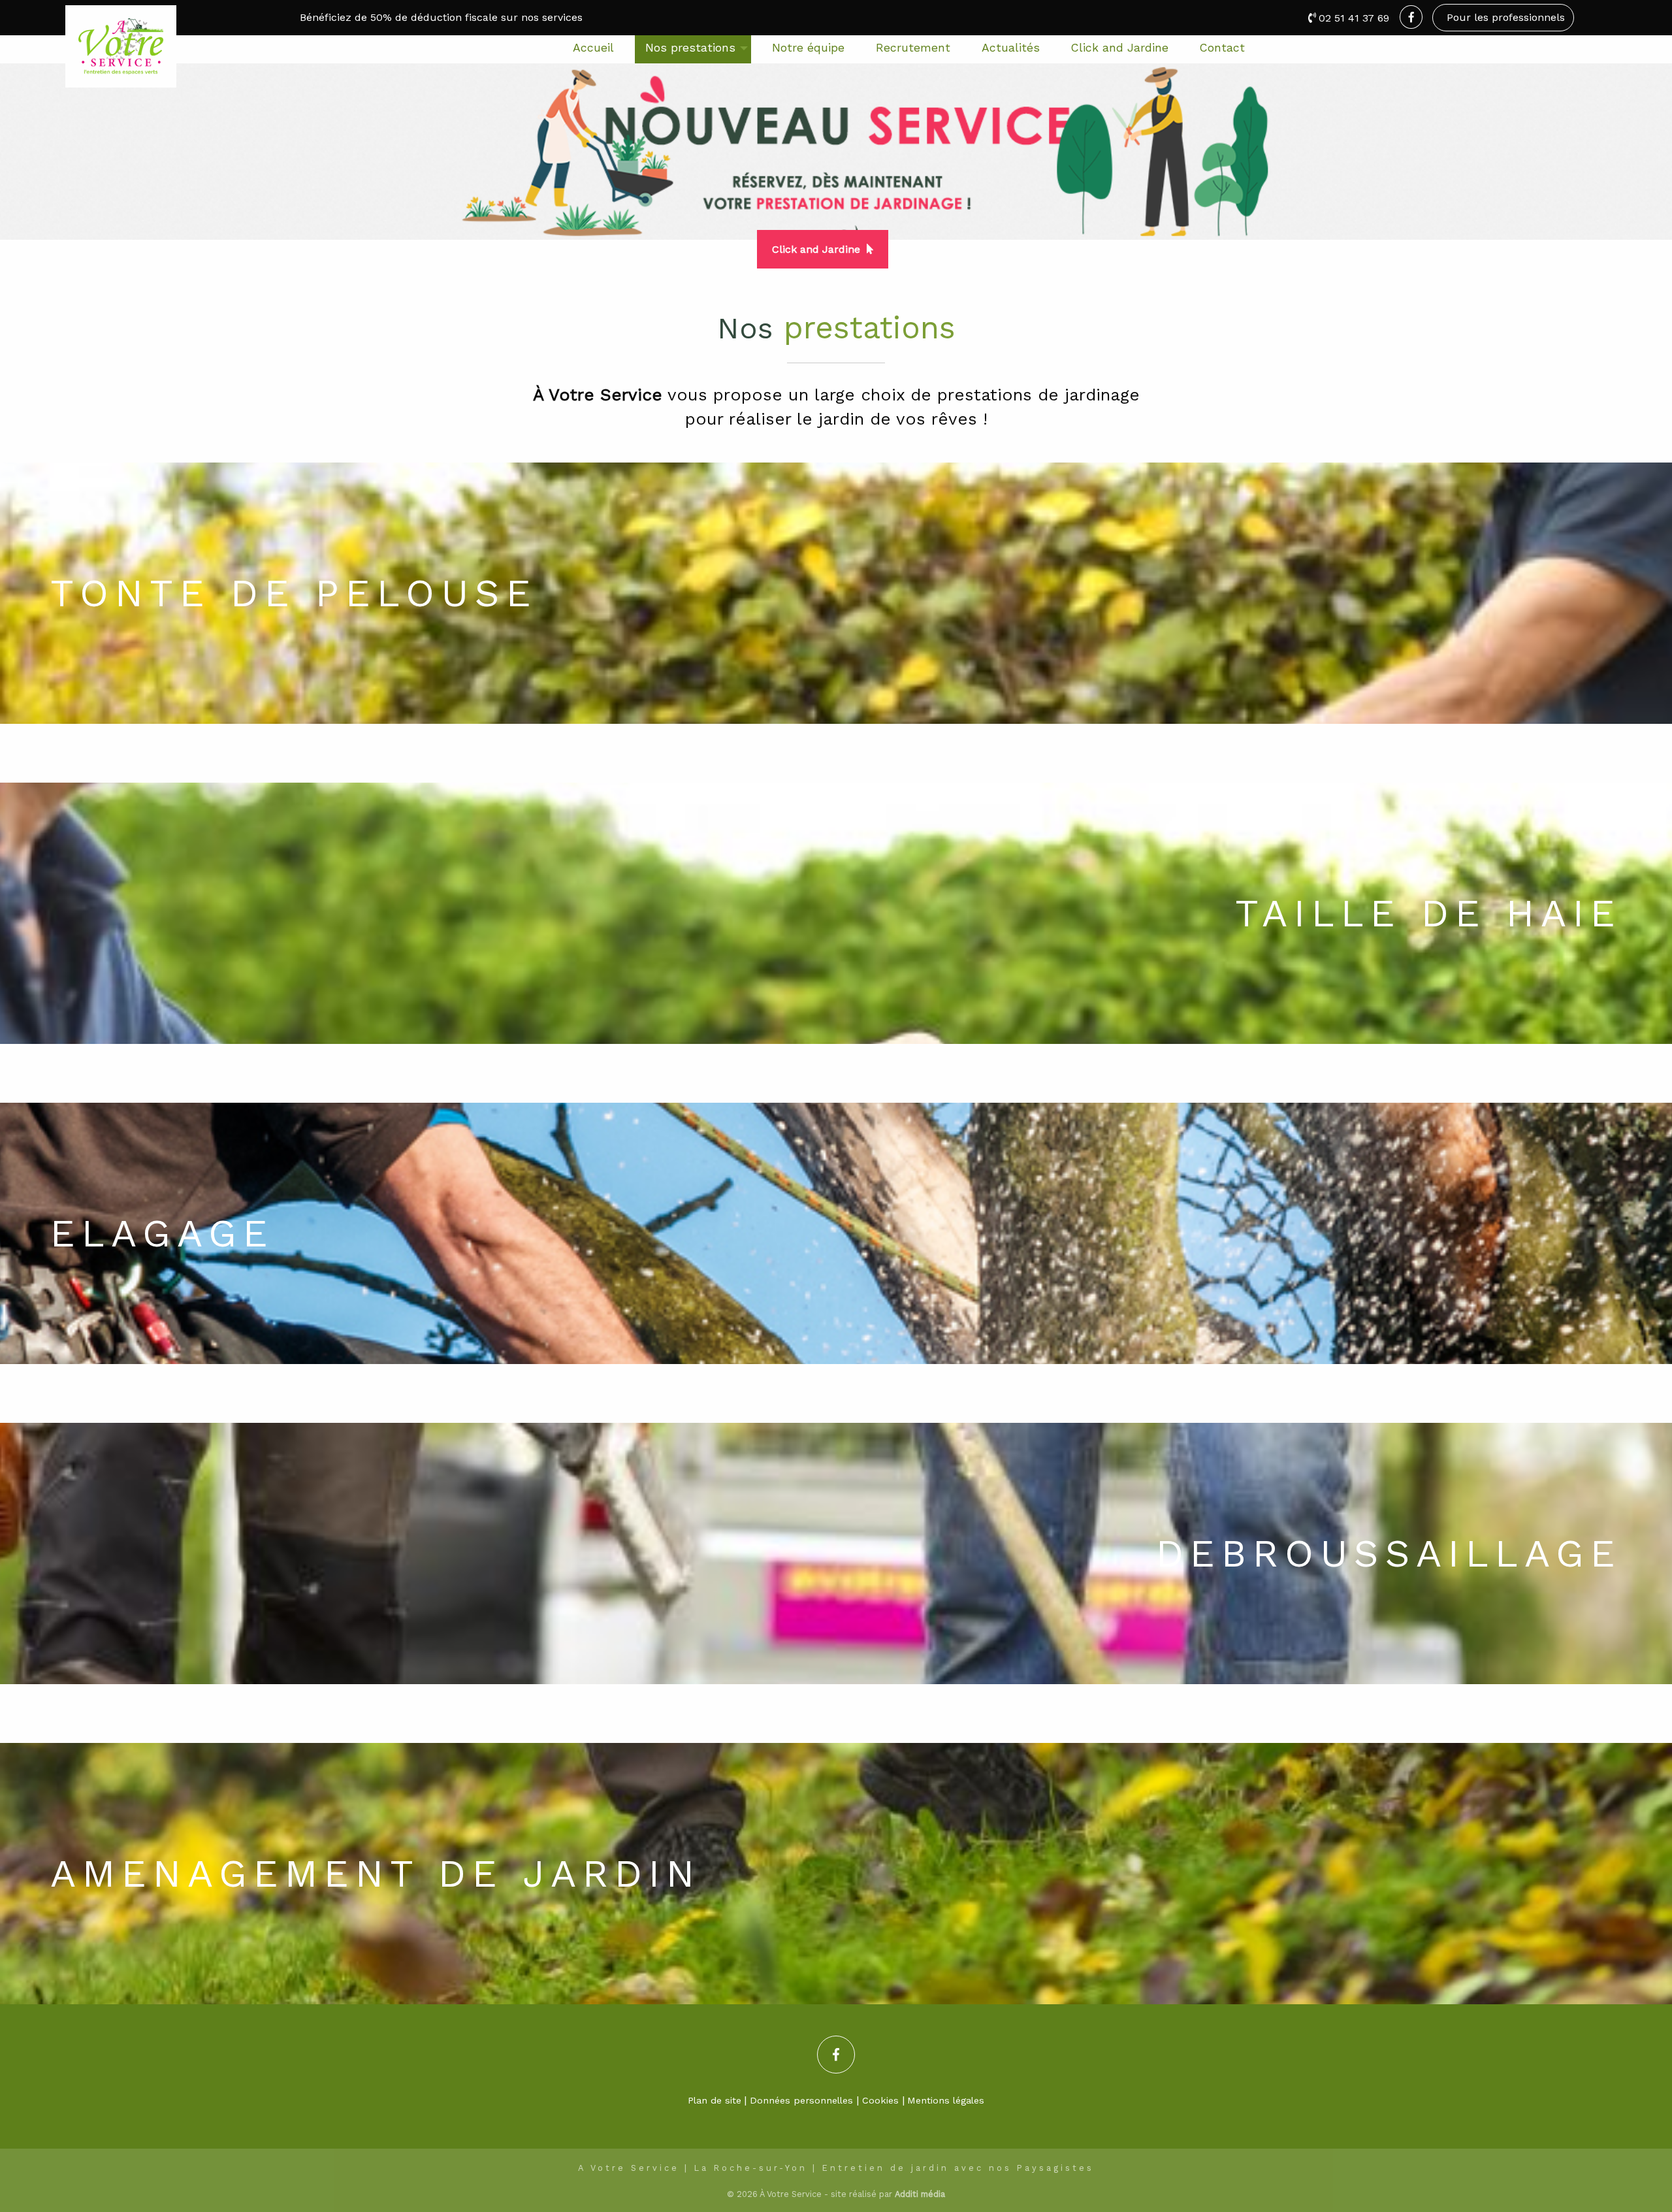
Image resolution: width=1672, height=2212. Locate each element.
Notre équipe (808, 48)
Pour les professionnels (1506, 17)
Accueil (593, 48)
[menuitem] (593, 49)
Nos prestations (690, 48)
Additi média (920, 2194)
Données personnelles (801, 2100)
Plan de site (715, 2100)
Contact (1222, 48)
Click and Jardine (1120, 48)
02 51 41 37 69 (1354, 18)
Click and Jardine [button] (816, 249)
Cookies (880, 2100)
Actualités (1011, 48)
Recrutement (913, 48)
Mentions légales (946, 2100)
